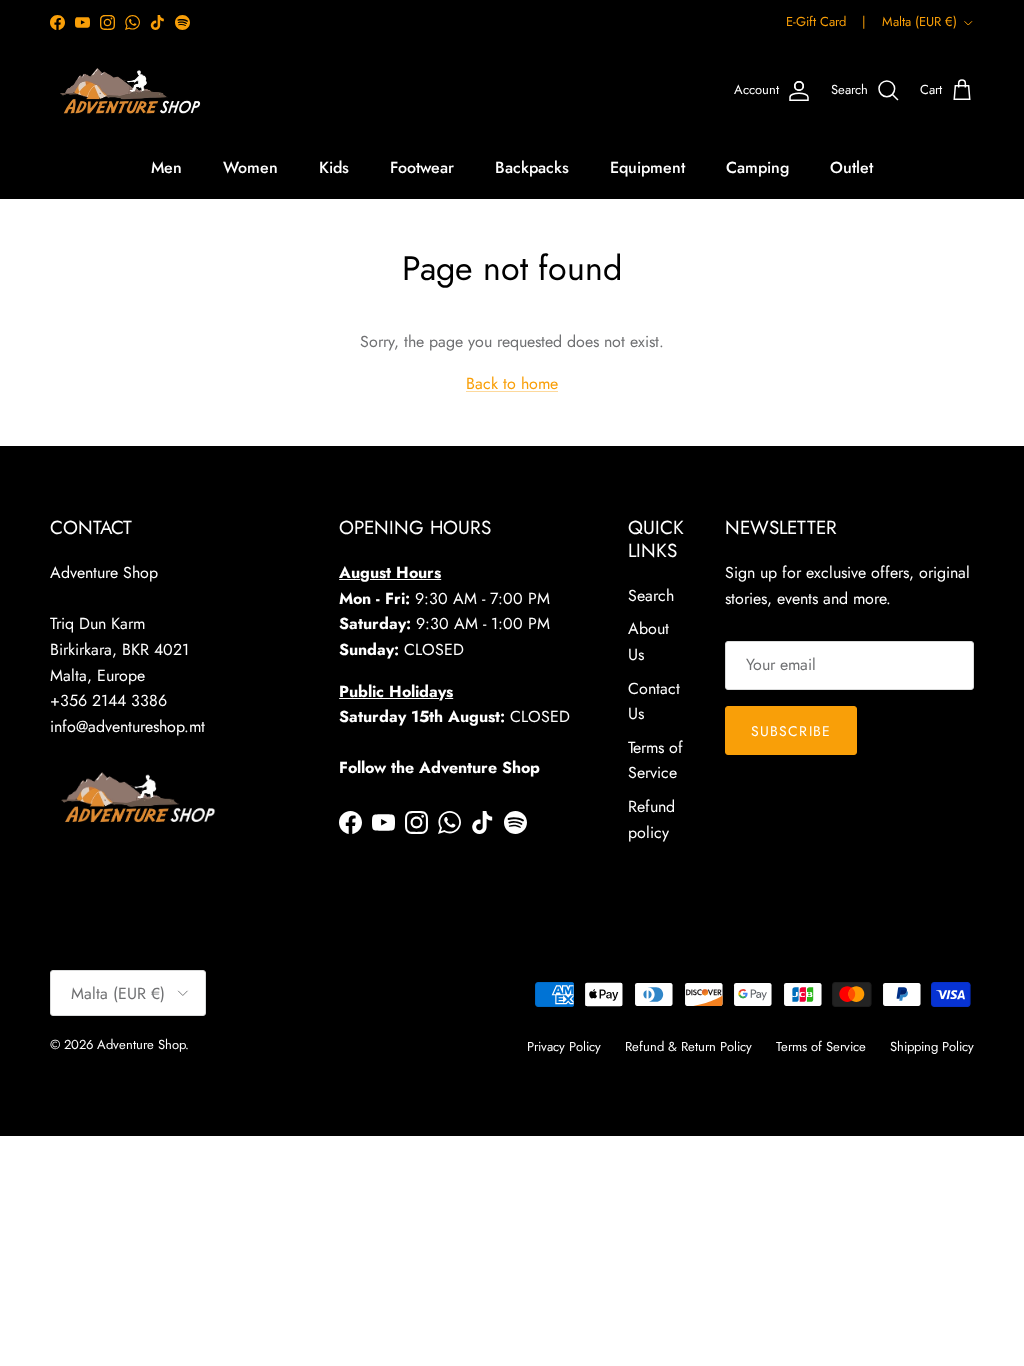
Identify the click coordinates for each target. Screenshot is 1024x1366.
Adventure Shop (141, 1044)
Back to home (512, 383)
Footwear (422, 167)
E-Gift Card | (826, 21)
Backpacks (532, 167)
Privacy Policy (564, 1046)
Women (250, 167)
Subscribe (791, 731)
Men (166, 167)
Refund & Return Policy (688, 1046)
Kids (334, 167)
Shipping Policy (932, 1046)
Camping (757, 167)
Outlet (851, 167)
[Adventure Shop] (127, 91)
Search (651, 595)
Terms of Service (821, 1046)
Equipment (647, 167)
